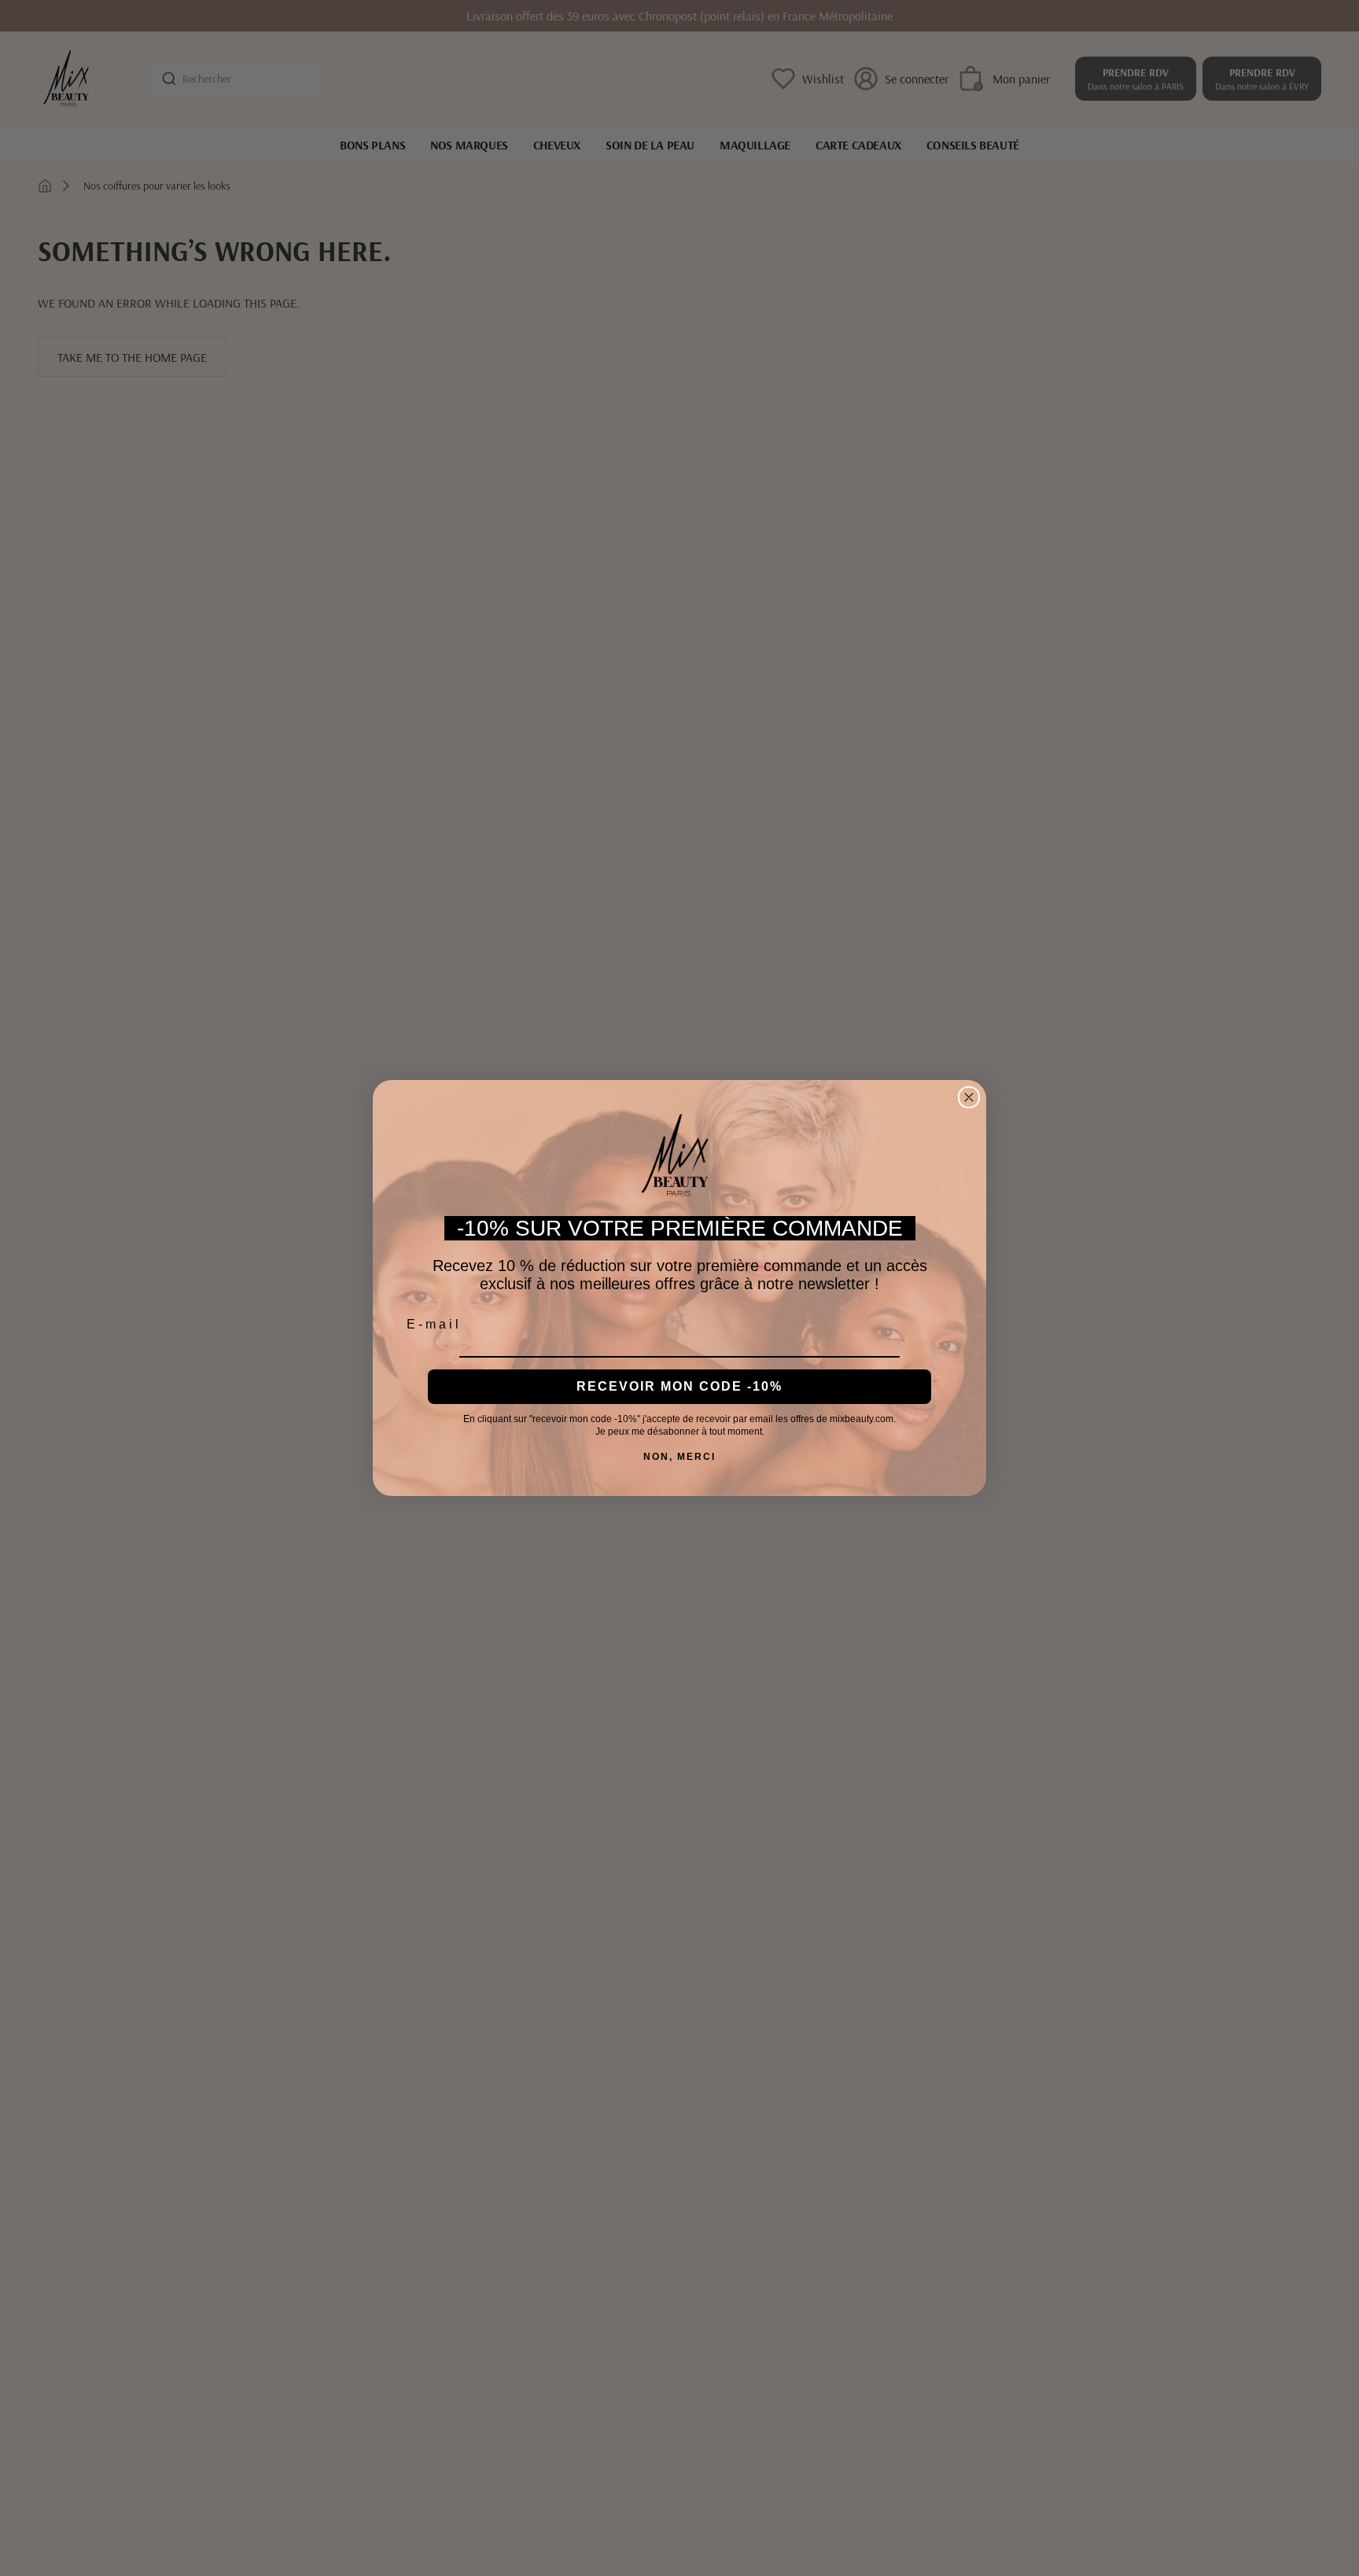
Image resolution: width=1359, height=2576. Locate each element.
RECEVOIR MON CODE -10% (679, 1386)
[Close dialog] (969, 1097)
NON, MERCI (679, 1457)
